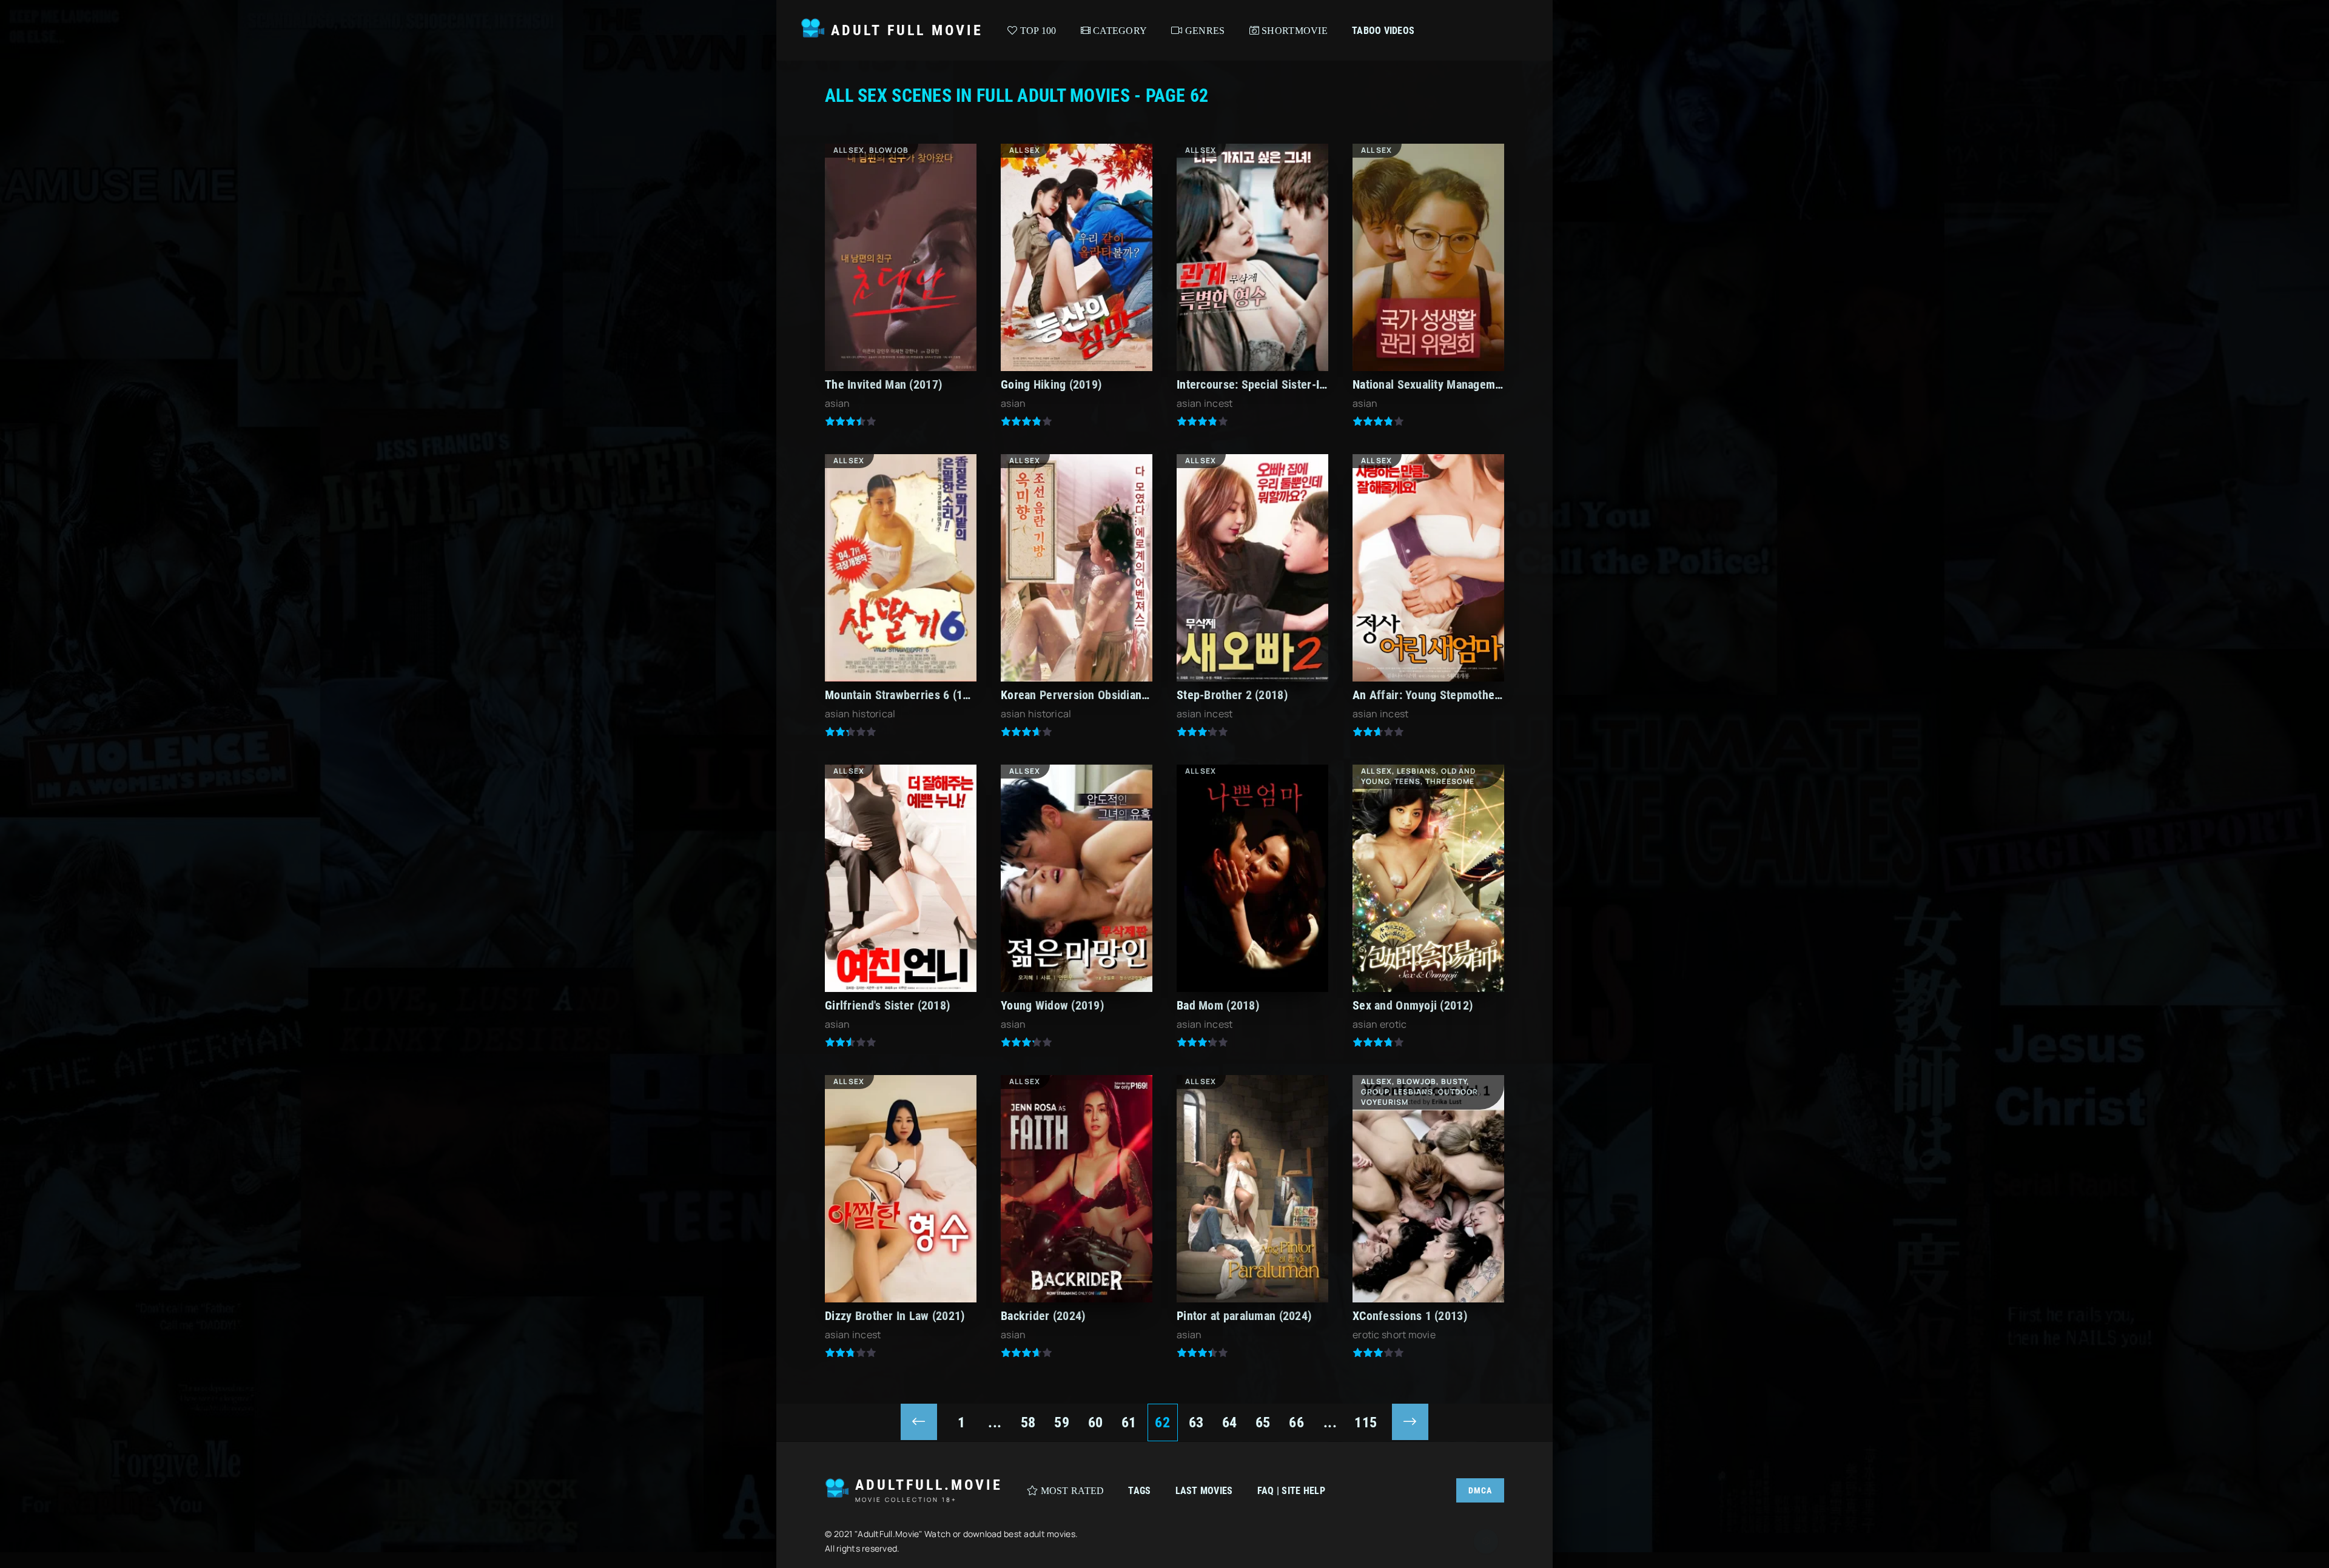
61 (1129, 1422)
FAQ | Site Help (1291, 1491)
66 (1296, 1422)
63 (1196, 1422)
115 (1366, 1422)
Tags (1139, 1491)
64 (1230, 1422)
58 (1028, 1422)
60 (1096, 1422)
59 (1062, 1422)
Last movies (1204, 1491)
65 (1263, 1422)
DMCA (1480, 1490)
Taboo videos (1383, 31)
